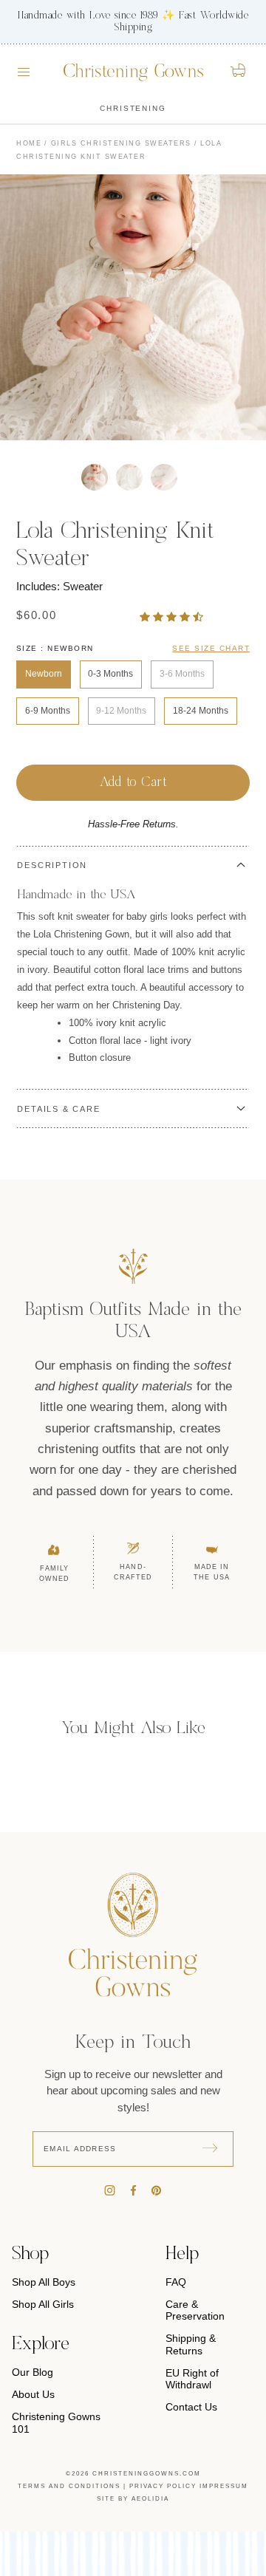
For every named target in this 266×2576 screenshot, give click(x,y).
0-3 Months (110, 674)
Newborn (44, 674)
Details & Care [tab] (58, 1109)
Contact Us (191, 2407)
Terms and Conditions (69, 2486)
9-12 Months (121, 711)
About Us (33, 2394)
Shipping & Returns (191, 2344)
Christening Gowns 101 (56, 2422)
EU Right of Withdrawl (192, 2379)
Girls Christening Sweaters (121, 143)
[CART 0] (239, 70)
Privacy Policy (163, 2486)
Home (29, 143)
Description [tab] (52, 865)
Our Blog (33, 2372)
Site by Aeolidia (133, 2499)
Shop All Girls (43, 2304)
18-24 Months (201, 711)
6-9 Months (48, 711)
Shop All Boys (44, 2282)
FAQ (176, 2282)
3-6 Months (182, 674)
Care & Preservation (195, 2310)
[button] (173, 616)
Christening (133, 108)
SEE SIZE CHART (211, 648)
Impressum (224, 2486)
